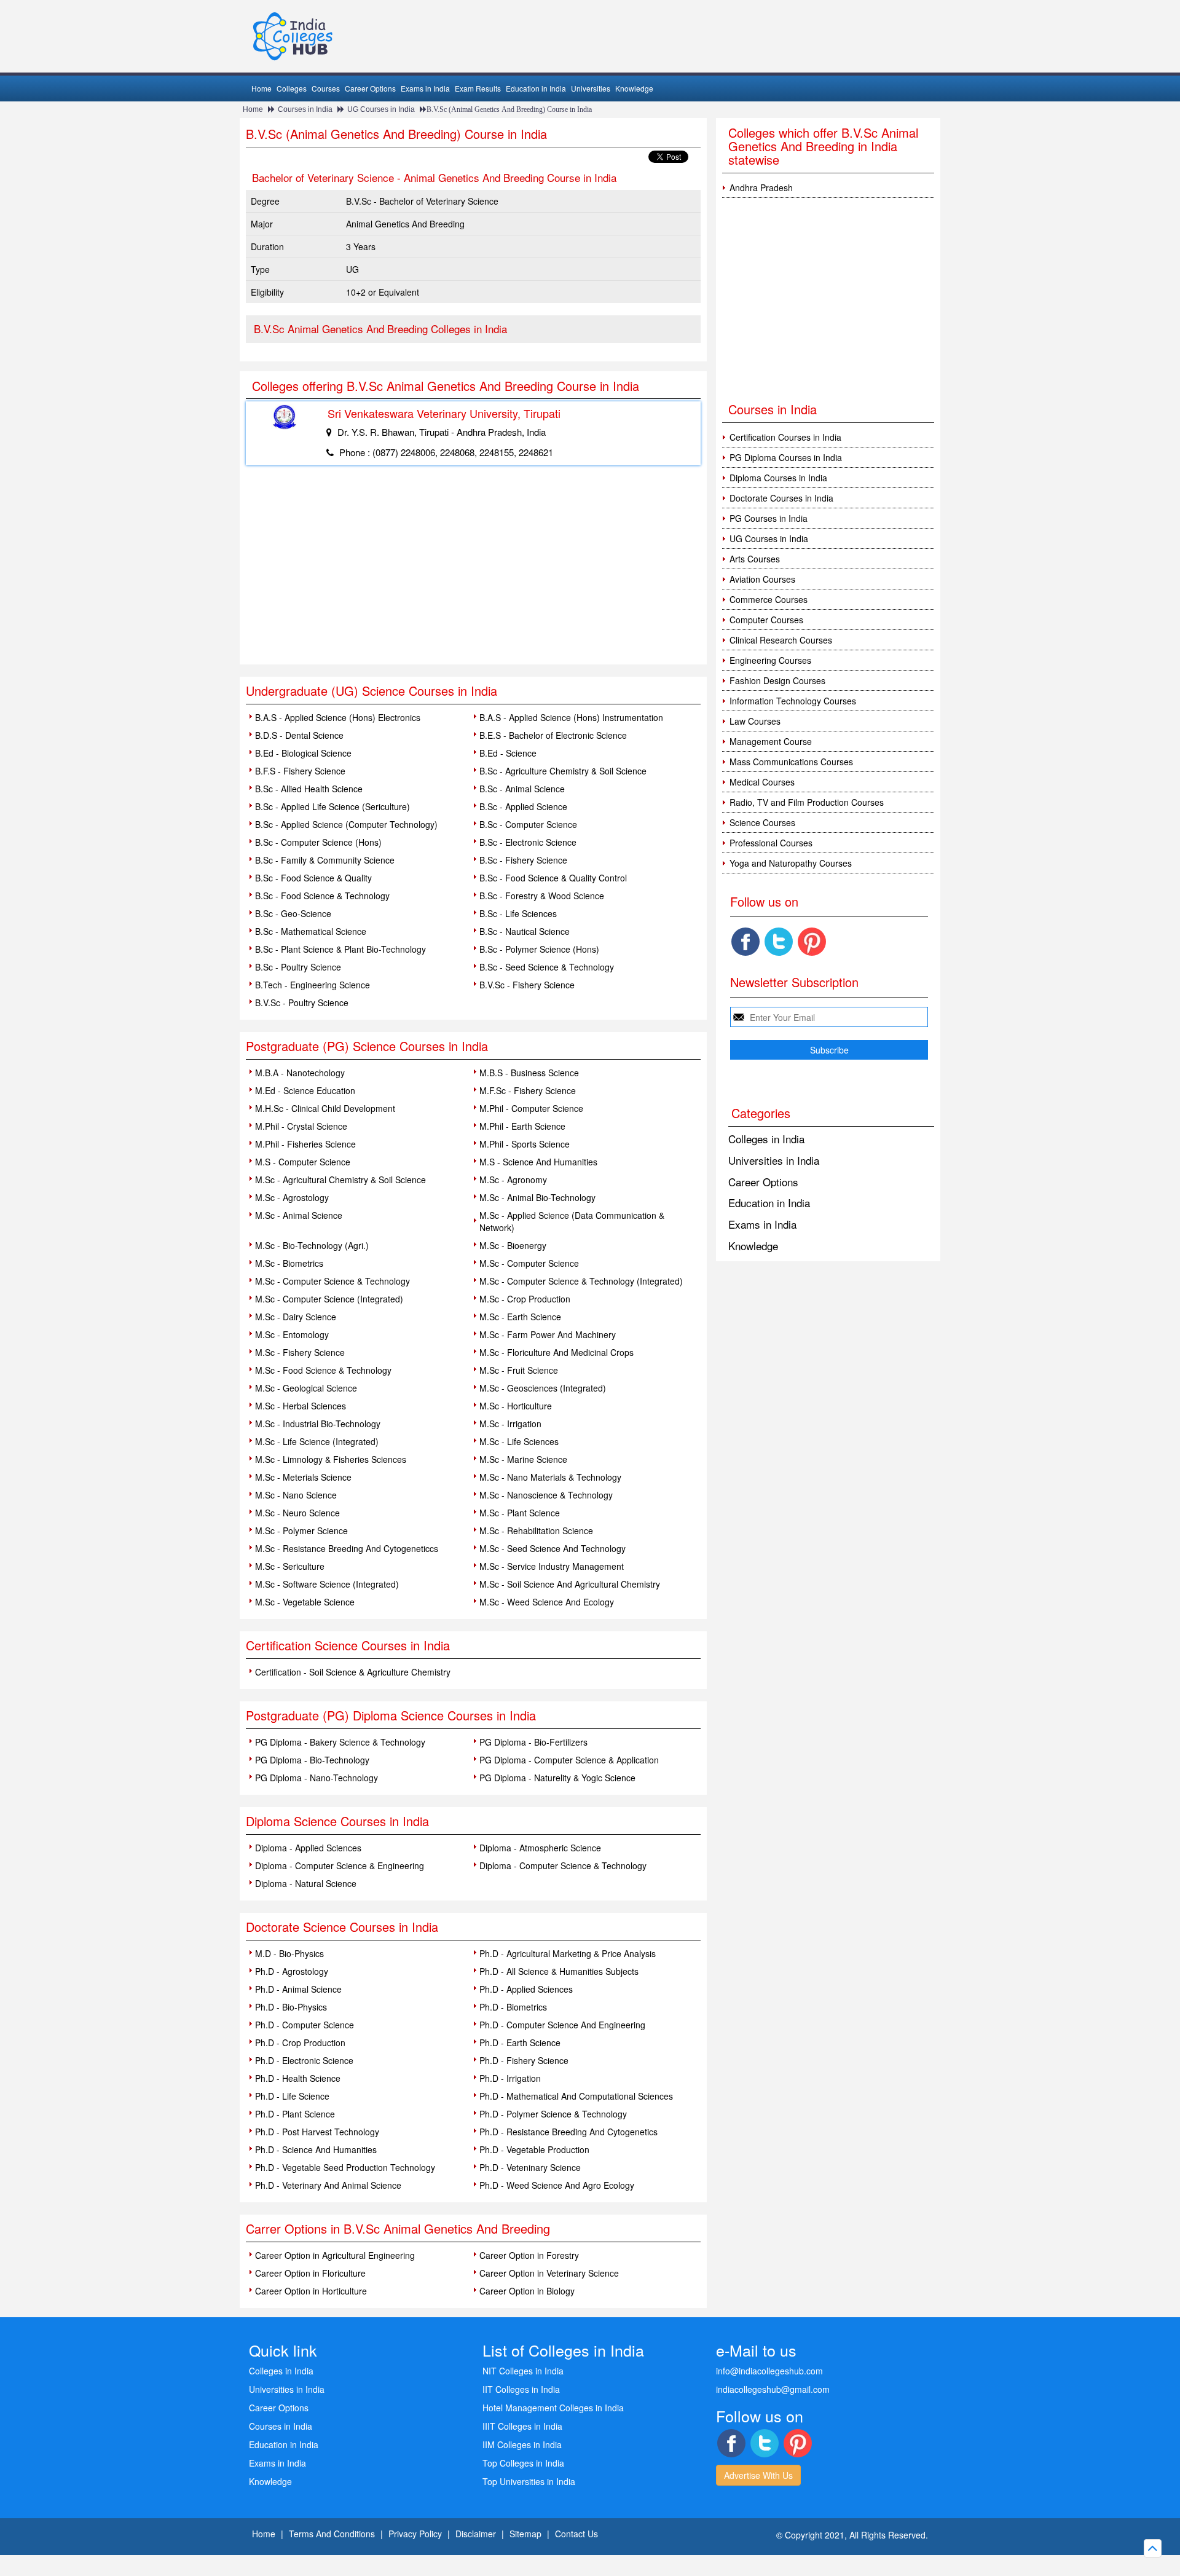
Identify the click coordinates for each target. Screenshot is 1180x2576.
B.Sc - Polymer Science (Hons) (539, 949)
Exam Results (478, 88)
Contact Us (576, 2534)
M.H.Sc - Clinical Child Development (325, 1108)
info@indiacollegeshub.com (769, 2371)
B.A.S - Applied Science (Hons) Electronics (338, 717)
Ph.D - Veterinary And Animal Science (328, 2185)
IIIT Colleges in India (522, 2426)
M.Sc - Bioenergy (513, 1245)
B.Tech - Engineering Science (313, 985)
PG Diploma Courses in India (786, 457)
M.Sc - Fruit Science (519, 1370)
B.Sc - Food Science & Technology (322, 896)
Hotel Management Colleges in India (553, 2408)
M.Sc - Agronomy (513, 1180)
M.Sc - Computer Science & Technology (332, 1281)
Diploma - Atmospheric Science (540, 1848)
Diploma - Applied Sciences (308, 1848)
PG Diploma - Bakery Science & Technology (340, 1742)
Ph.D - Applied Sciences (526, 1989)
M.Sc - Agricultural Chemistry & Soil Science (340, 1180)
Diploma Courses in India (778, 478)
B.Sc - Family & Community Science (325, 860)
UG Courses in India (381, 109)
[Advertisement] (473, 572)
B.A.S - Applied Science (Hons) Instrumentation (571, 717)
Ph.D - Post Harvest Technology (317, 2132)
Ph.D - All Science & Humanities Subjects (559, 1971)
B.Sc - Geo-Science (293, 913)
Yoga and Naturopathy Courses (791, 863)
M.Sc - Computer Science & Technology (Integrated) (581, 1281)
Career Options (370, 88)
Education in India (536, 88)
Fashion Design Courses (777, 680)
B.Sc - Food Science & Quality (313, 878)
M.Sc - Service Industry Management (552, 1566)
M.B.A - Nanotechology (300, 1073)
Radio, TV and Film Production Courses (807, 802)
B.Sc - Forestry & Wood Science (542, 896)
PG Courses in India (769, 518)
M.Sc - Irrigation (510, 1424)
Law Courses (755, 721)
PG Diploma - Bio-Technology (312, 1760)
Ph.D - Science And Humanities (316, 2149)
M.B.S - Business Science (529, 1073)
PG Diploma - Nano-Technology (317, 1778)
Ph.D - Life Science (292, 2096)
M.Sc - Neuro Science (297, 1513)
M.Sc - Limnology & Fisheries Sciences (331, 1459)
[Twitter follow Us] (779, 942)
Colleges (292, 88)
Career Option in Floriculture (310, 2273)
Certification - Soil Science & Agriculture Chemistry (353, 1672)
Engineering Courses (770, 660)
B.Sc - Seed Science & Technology (547, 967)
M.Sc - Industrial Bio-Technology (318, 1424)
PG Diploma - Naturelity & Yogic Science (557, 1778)
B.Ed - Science (508, 753)
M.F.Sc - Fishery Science (528, 1090)
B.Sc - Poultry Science (298, 967)
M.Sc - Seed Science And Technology (553, 1548)
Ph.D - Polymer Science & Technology (553, 2114)
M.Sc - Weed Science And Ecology (547, 1602)
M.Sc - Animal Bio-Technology (537, 1197)
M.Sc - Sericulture (290, 1566)
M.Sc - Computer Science (529, 1263)
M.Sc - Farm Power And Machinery (548, 1334)
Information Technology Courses (793, 701)
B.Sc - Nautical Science (525, 931)
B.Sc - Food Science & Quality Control (553, 878)
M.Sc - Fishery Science (300, 1352)
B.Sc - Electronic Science (528, 842)
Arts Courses (755, 559)
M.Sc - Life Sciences (519, 1441)
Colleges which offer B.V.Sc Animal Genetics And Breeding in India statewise (823, 146)
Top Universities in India (529, 2481)
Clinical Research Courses (781, 640)
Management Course (771, 741)
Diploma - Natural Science (306, 1883)
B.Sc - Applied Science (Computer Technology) (346, 824)
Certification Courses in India (785, 437)
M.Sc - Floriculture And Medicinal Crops (557, 1352)
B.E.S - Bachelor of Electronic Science (553, 735)
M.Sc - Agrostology (292, 1197)
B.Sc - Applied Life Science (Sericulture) (332, 806)
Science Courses (762, 822)
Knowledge (634, 88)
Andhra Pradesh (761, 187)
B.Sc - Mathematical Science (311, 931)
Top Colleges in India (523, 2463)
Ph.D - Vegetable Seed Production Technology (345, 2167)
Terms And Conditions (332, 2534)
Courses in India (305, 109)
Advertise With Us (758, 2475)
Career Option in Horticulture (311, 2291)
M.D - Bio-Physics (289, 1953)
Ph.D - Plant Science (295, 2114)
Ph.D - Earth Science (520, 2042)
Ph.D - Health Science (298, 2078)
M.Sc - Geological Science (306, 1388)
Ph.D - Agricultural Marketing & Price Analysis (568, 1953)
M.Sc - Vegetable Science (305, 1602)
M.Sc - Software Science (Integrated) (327, 1584)
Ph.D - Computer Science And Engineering (562, 2025)
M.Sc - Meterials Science (303, 1477)
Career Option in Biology (527, 2291)
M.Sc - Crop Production (525, 1299)
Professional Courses (771, 843)
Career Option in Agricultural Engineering (335, 2255)
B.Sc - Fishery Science (523, 860)
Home (262, 88)
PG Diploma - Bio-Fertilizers (533, 1742)
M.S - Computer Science (303, 1162)
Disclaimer (476, 2534)
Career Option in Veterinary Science (549, 2273)
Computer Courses (766, 620)
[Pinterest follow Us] (812, 942)
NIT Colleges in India (523, 2371)
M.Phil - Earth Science (522, 1126)
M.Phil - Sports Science (525, 1144)
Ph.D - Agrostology (292, 1971)
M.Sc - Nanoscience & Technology (546, 1495)
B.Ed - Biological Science (303, 753)
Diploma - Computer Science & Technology (563, 1865)
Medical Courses (762, 782)
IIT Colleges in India (521, 2389)
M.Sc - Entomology (292, 1334)
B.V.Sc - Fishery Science (527, 985)
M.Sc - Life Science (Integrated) (317, 1441)
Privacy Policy (415, 2534)
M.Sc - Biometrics (289, 1263)
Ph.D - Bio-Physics (291, 2007)
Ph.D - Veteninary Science (530, 2167)
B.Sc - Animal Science (522, 789)
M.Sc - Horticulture (516, 1406)
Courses (326, 88)
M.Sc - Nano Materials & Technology (550, 1477)
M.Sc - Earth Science (520, 1317)
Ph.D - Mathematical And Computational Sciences (576, 2096)
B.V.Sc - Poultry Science (302, 1002)
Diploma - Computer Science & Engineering (340, 1865)
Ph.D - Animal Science (298, 1989)
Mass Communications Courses (791, 762)
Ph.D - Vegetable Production (534, 2149)
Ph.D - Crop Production (300, 2042)
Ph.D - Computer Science (305, 2025)
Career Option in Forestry (529, 2255)
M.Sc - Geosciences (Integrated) (543, 1388)
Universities (591, 88)
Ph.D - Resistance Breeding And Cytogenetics (568, 2132)
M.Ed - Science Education (305, 1090)
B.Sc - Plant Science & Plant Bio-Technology (340, 949)
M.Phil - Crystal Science (301, 1126)
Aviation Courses (762, 579)
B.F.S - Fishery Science (300, 771)
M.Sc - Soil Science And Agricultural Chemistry (570, 1584)
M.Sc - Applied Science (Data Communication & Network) (572, 1221)
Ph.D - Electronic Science (304, 2060)
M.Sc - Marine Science (523, 1459)
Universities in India (774, 1160)
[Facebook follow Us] (745, 942)
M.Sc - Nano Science (296, 1495)
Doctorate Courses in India (781, 498)
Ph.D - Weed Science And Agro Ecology (557, 2185)
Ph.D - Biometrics (513, 2007)
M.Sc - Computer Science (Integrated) (329, 1299)
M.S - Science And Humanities (538, 1162)
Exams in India (425, 88)
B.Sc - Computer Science (528, 824)
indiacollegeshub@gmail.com (773, 2389)
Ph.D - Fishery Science (524, 2060)
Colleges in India (766, 1139)
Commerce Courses (769, 599)
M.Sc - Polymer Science (301, 1530)
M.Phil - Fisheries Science (305, 1144)
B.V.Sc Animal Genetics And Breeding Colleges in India (380, 329)
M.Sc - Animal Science (299, 1215)
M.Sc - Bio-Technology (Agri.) (312, 1245)
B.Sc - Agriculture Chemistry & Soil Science (563, 771)
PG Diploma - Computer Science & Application (569, 1760)
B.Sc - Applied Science (523, 806)
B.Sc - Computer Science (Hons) (318, 842)
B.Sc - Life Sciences (518, 913)
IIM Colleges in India (522, 2444)
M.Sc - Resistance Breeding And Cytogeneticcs (347, 1548)
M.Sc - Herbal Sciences (301, 1406)
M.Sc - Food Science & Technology (323, 1370)
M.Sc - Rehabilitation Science (536, 1530)
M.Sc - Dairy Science (296, 1317)
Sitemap (525, 2534)
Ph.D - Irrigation (510, 2078)
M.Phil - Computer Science (531, 1108)
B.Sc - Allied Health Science (309, 789)
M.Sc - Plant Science (520, 1513)
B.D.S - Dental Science (299, 735)
